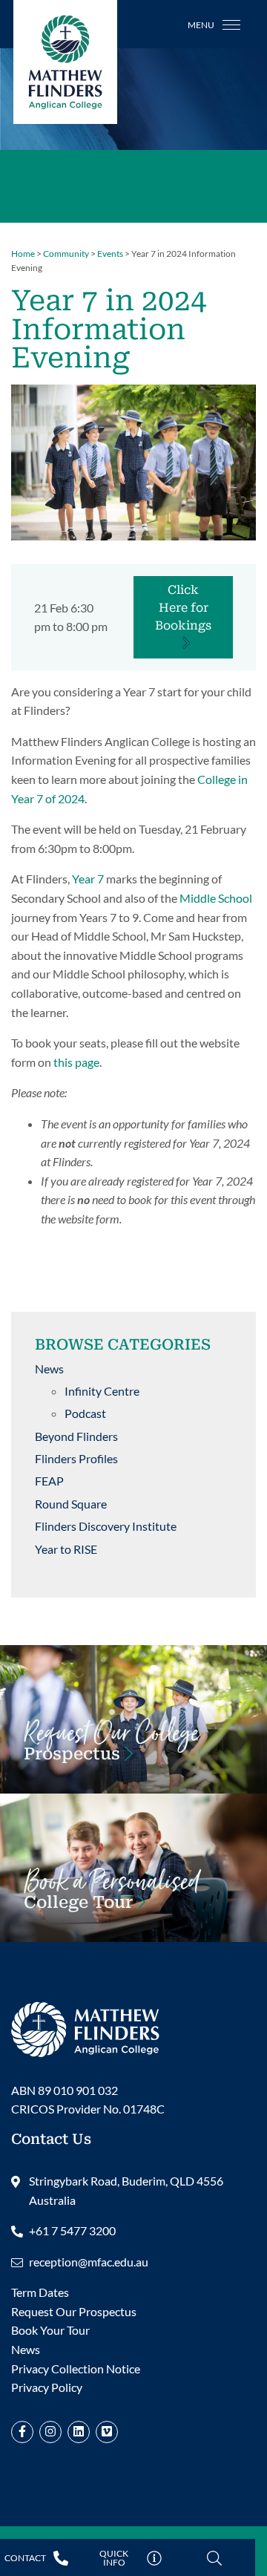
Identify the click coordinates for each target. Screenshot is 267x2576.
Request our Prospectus (111, 1749)
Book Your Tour (112, 1897)
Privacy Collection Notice (76, 2369)
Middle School (216, 898)
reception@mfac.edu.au (89, 2262)
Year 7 (88, 879)
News (49, 1369)
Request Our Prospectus (74, 2311)
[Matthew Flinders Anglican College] (85, 2027)
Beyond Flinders (76, 1436)
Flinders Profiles (76, 1458)
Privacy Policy (47, 2387)
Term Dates (40, 2292)
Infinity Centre (102, 1391)
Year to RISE (66, 1549)
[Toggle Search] (214, 2559)
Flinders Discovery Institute (106, 1526)
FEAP (49, 1481)
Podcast (85, 1413)
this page (76, 1062)
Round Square (71, 1504)
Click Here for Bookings (183, 608)
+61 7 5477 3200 (72, 2230)
